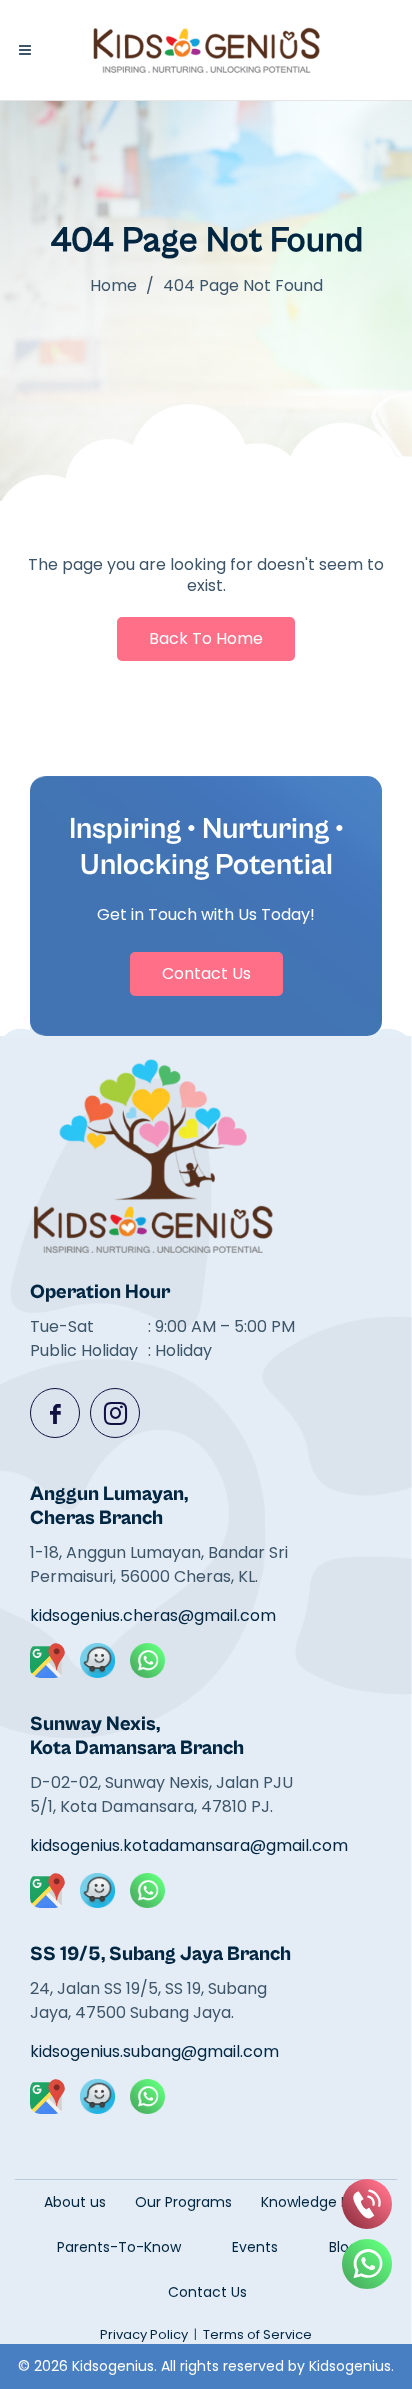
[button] (25, 50)
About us (75, 2202)
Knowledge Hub (314, 2202)
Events (255, 2247)
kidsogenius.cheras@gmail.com (153, 1615)
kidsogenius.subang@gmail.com (154, 2051)
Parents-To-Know (119, 2247)
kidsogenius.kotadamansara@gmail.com (171, 1845)
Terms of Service (257, 2334)
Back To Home (206, 638)
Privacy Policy (144, 2334)
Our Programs (183, 2202)
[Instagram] (115, 1413)
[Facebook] (55, 1413)
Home (113, 285)
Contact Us (206, 973)
